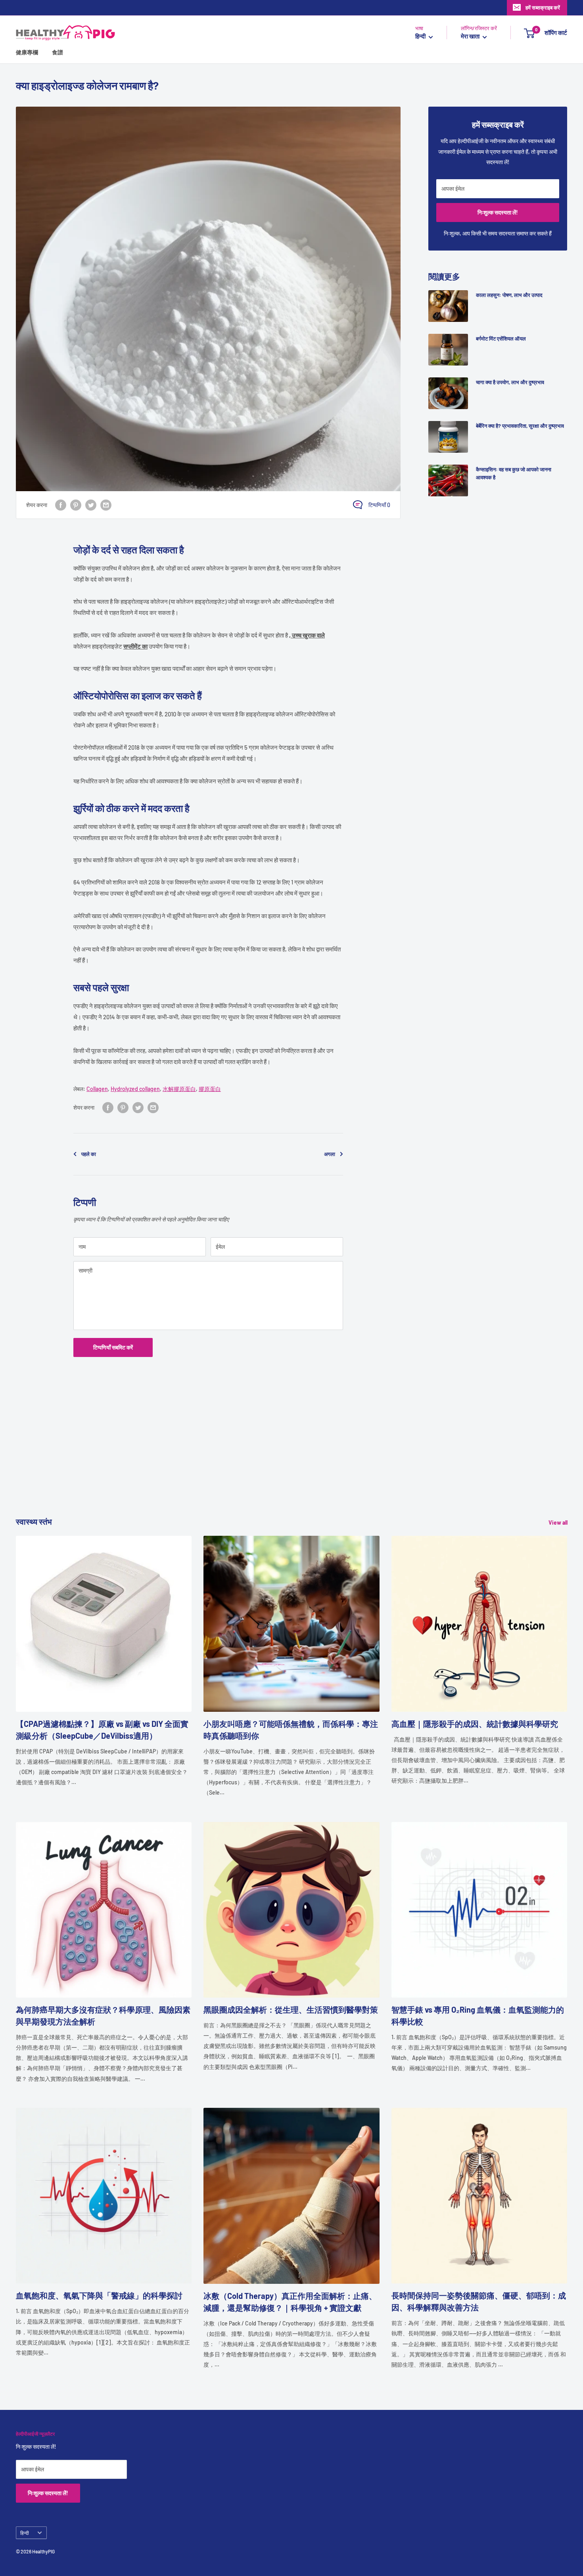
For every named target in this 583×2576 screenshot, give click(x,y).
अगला (330, 1154)
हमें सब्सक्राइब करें (543, 8)
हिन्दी (25, 2533)
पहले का (89, 1154)
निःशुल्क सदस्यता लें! (498, 212)
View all (559, 1522)
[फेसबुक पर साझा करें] (61, 505)
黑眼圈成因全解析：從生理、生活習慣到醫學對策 (291, 2010)
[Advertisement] (254, 1460)
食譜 (58, 53)
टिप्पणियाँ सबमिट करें (113, 1347)
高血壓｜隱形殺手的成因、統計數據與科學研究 (475, 1724)
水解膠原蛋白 (179, 1089)
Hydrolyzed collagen (135, 1089)
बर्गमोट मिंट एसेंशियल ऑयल (501, 339)
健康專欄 (27, 53)
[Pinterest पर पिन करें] (76, 505)
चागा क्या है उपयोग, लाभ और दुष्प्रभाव (510, 382)
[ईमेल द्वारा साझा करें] (106, 505)
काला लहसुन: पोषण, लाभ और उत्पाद (509, 295)
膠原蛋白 (210, 1089)
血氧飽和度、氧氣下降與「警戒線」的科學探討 (99, 2295)
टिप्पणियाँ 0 (379, 505)
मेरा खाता (471, 36)
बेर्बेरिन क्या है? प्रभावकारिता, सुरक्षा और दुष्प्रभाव (520, 426)
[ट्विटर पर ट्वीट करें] (91, 505)
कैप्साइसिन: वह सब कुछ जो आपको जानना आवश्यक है (514, 473)
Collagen (97, 1089)
